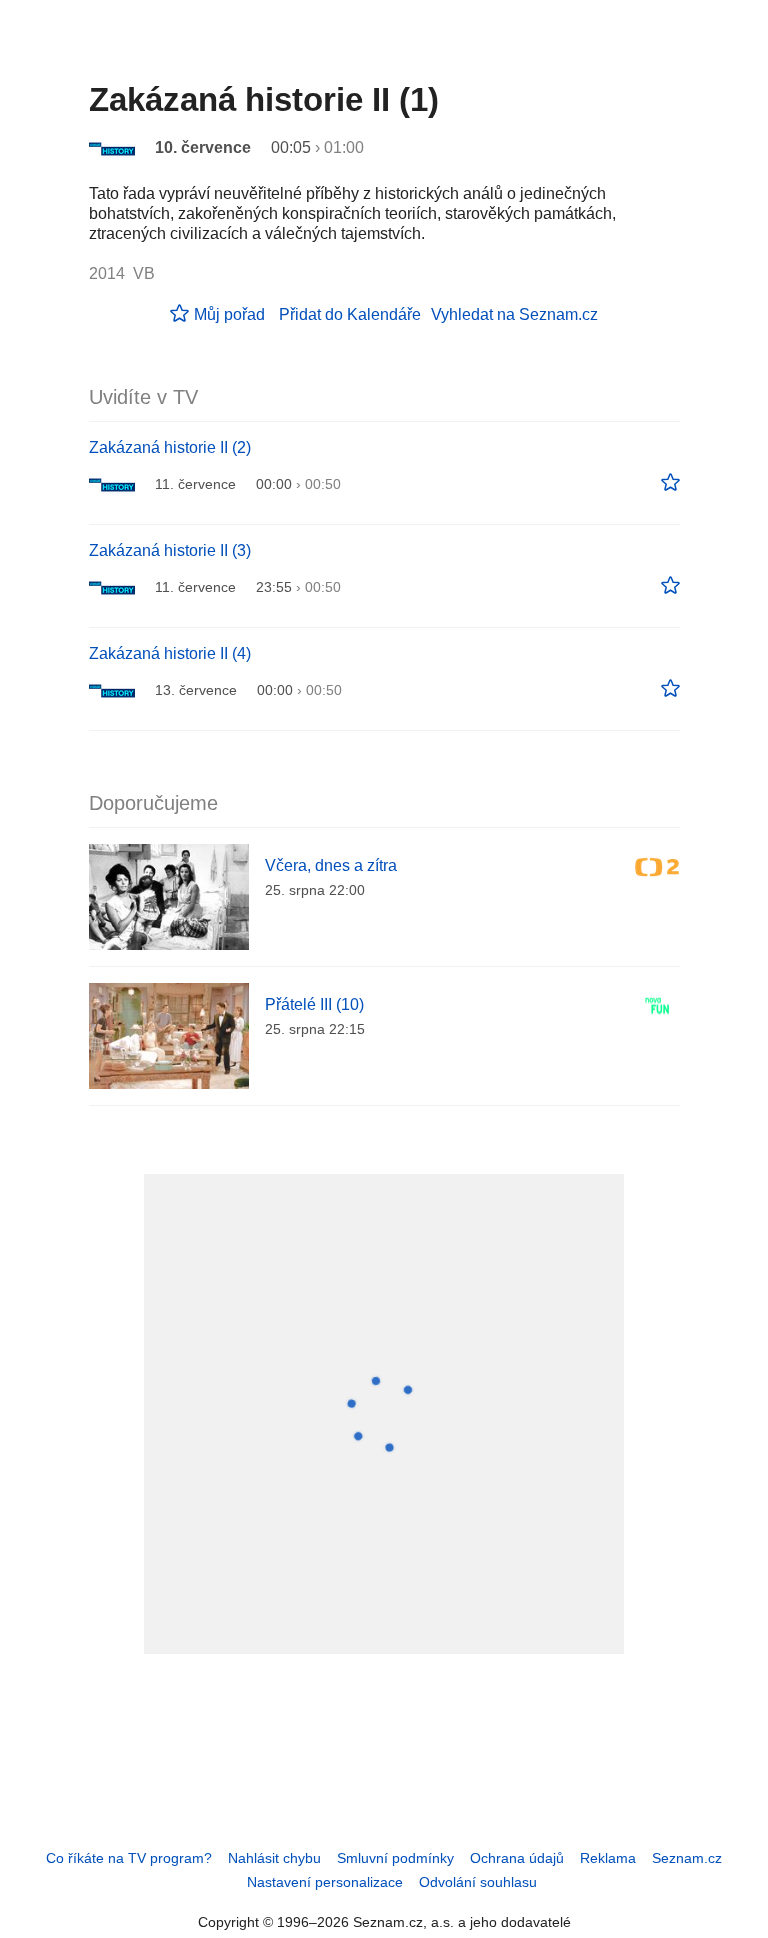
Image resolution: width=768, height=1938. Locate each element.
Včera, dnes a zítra (331, 865)
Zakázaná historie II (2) (170, 447)
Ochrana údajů (517, 1858)
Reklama (608, 1858)
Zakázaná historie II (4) (170, 653)
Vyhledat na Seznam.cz (514, 314)
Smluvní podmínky (395, 1858)
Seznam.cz (687, 1858)
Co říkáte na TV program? (129, 1858)
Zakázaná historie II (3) (170, 550)
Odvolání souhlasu (478, 1882)
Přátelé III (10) (314, 1004)
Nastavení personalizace (325, 1882)
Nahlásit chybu (274, 1858)
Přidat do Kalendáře (350, 314)
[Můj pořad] (670, 483)
